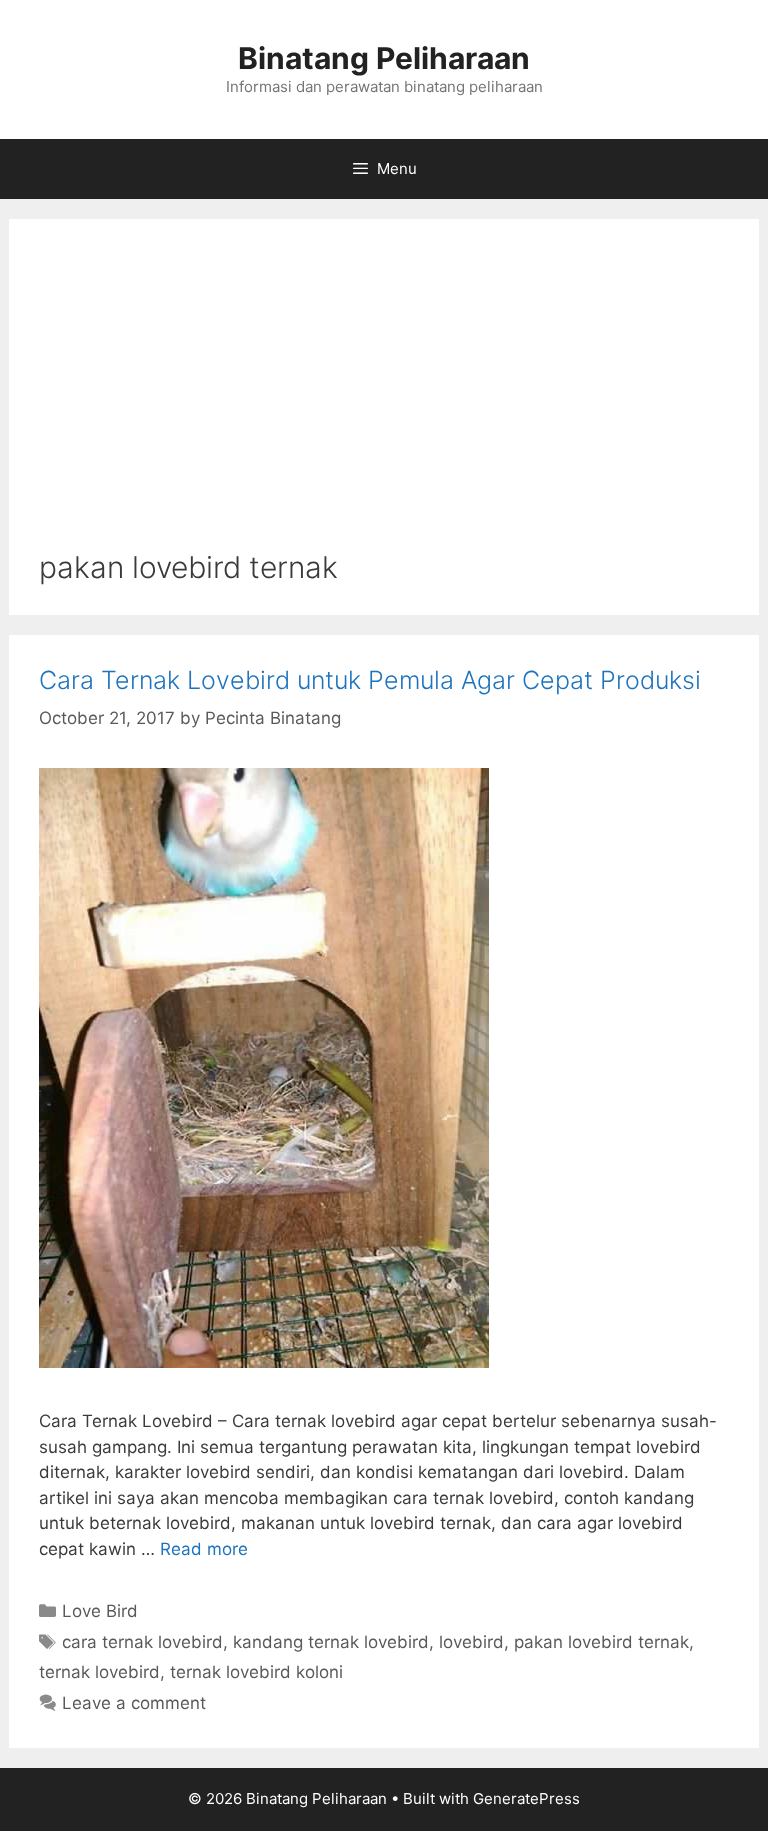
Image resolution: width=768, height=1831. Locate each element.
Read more (204, 1549)
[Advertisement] (384, 399)
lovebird (471, 1642)
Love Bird (100, 1611)
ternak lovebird (99, 1672)
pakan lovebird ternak (601, 1642)
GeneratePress (526, 1798)
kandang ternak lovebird (331, 1642)
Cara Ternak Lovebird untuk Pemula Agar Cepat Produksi (370, 680)
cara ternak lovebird (142, 1642)
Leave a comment (134, 1703)
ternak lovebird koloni (256, 1672)
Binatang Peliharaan (384, 58)
